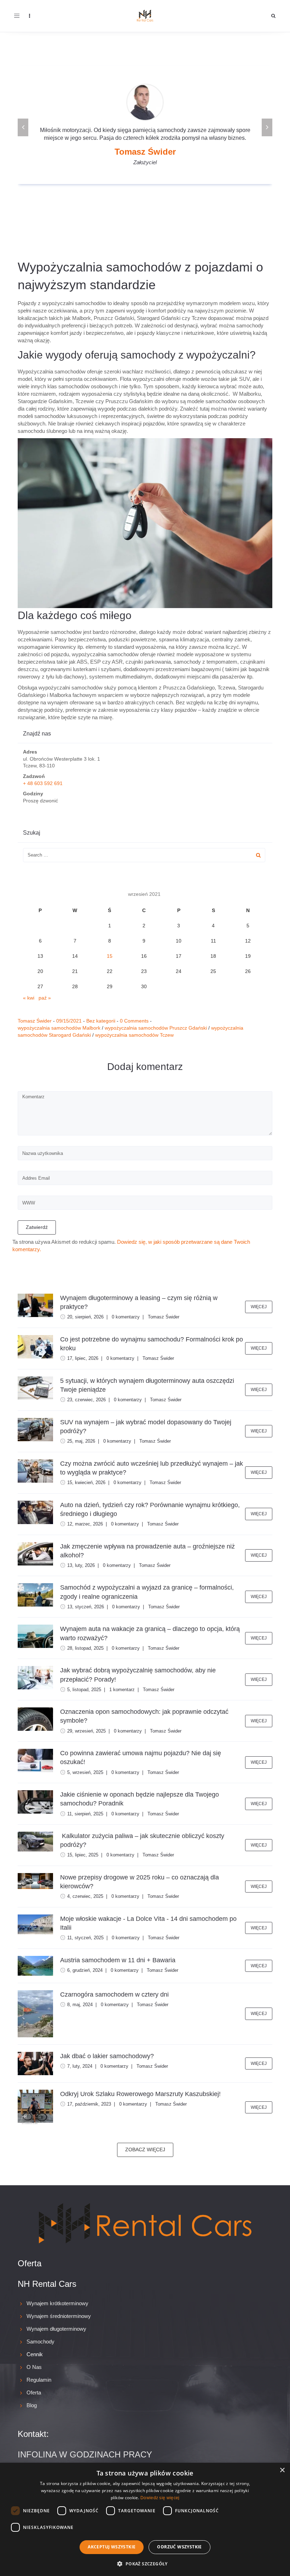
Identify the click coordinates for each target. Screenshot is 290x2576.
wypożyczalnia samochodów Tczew (134, 1035)
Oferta (34, 2392)
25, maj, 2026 (81, 1441)
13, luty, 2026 (81, 1565)
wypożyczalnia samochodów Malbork (59, 1028)
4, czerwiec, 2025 (85, 1896)
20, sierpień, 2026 (85, 1317)
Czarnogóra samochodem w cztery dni (114, 1994)
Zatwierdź (37, 1227)
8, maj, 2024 (80, 2005)
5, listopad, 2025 (84, 1690)
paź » (45, 998)
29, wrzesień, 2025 (86, 1731)
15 (110, 956)
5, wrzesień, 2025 (85, 1772)
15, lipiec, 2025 (83, 1855)
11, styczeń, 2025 (85, 1938)
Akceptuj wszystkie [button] (112, 2547)
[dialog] (145, 2519)
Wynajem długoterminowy (56, 2329)
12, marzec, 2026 (85, 1524)
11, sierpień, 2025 (85, 1814)
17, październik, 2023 (89, 2104)
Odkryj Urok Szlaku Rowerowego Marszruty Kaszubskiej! (140, 2094)
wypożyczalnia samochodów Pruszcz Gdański (156, 1028)
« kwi (29, 998)
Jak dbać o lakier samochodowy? (107, 2056)
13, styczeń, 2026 (86, 1607)
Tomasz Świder (35, 1021)
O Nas (34, 2367)
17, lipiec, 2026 (83, 1358)
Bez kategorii (101, 1021)
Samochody (40, 2342)
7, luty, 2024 (80, 2066)
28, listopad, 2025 (85, 1648)
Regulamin (39, 2380)
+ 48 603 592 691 (43, 783)
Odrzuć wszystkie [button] (179, 2547)
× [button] (282, 2470)
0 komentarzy (126, 1317)
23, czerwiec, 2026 (86, 1400)
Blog (32, 2405)
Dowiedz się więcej (160, 2498)
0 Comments (134, 1021)
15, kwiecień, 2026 (86, 1482)
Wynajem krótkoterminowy (57, 2303)
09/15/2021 (69, 1021)
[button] (145, 2563)
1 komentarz (122, 1690)
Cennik (35, 2354)
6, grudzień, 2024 (85, 1970)
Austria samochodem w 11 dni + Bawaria (118, 1960)
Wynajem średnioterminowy (59, 2316)
